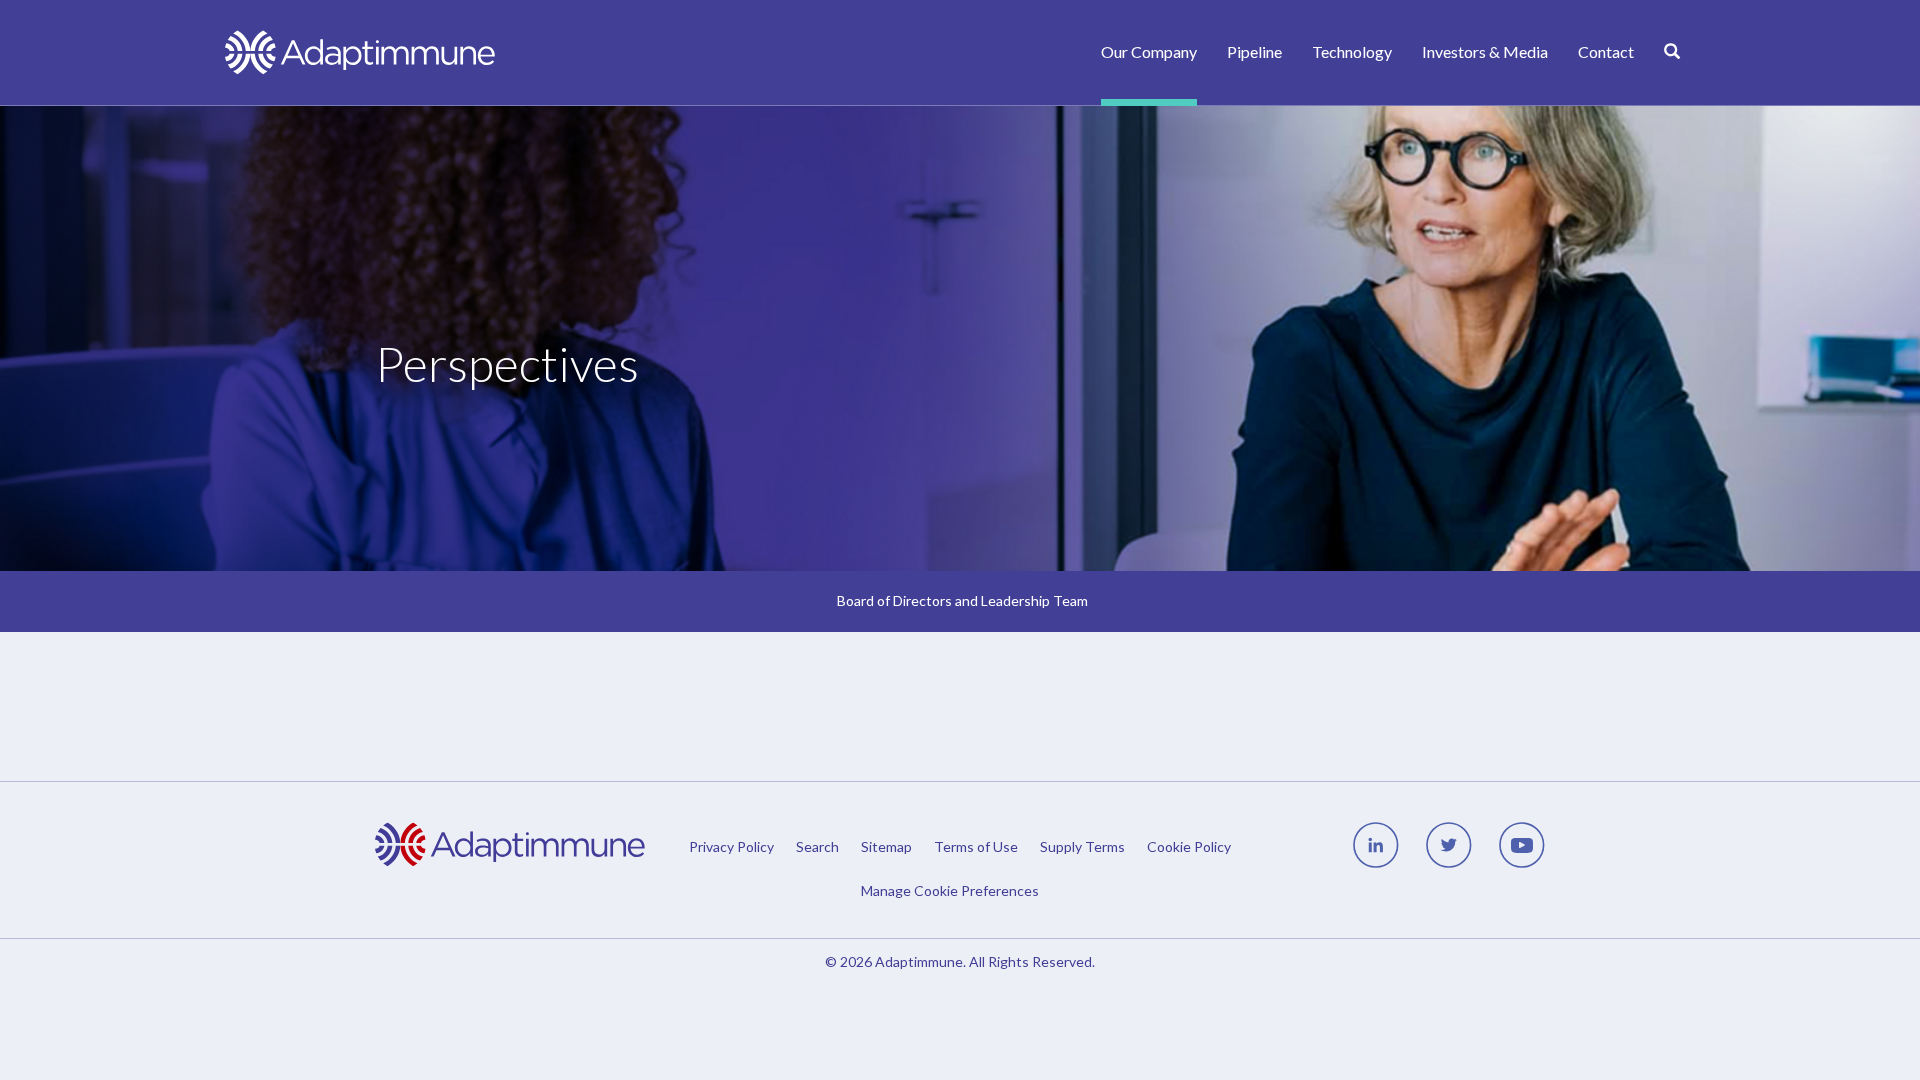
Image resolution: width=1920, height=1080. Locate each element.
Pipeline (1254, 51)
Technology (1352, 51)
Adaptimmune (919, 961)
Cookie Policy (1189, 847)
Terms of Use (976, 847)
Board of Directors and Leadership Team (962, 600)
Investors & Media (1485, 51)
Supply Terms (1082, 847)
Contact (1606, 51)
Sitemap (886, 847)
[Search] (1672, 73)
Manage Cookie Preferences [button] (950, 890)
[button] (1896, 29)
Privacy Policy (731, 847)
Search (817, 847)
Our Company (1149, 51)
